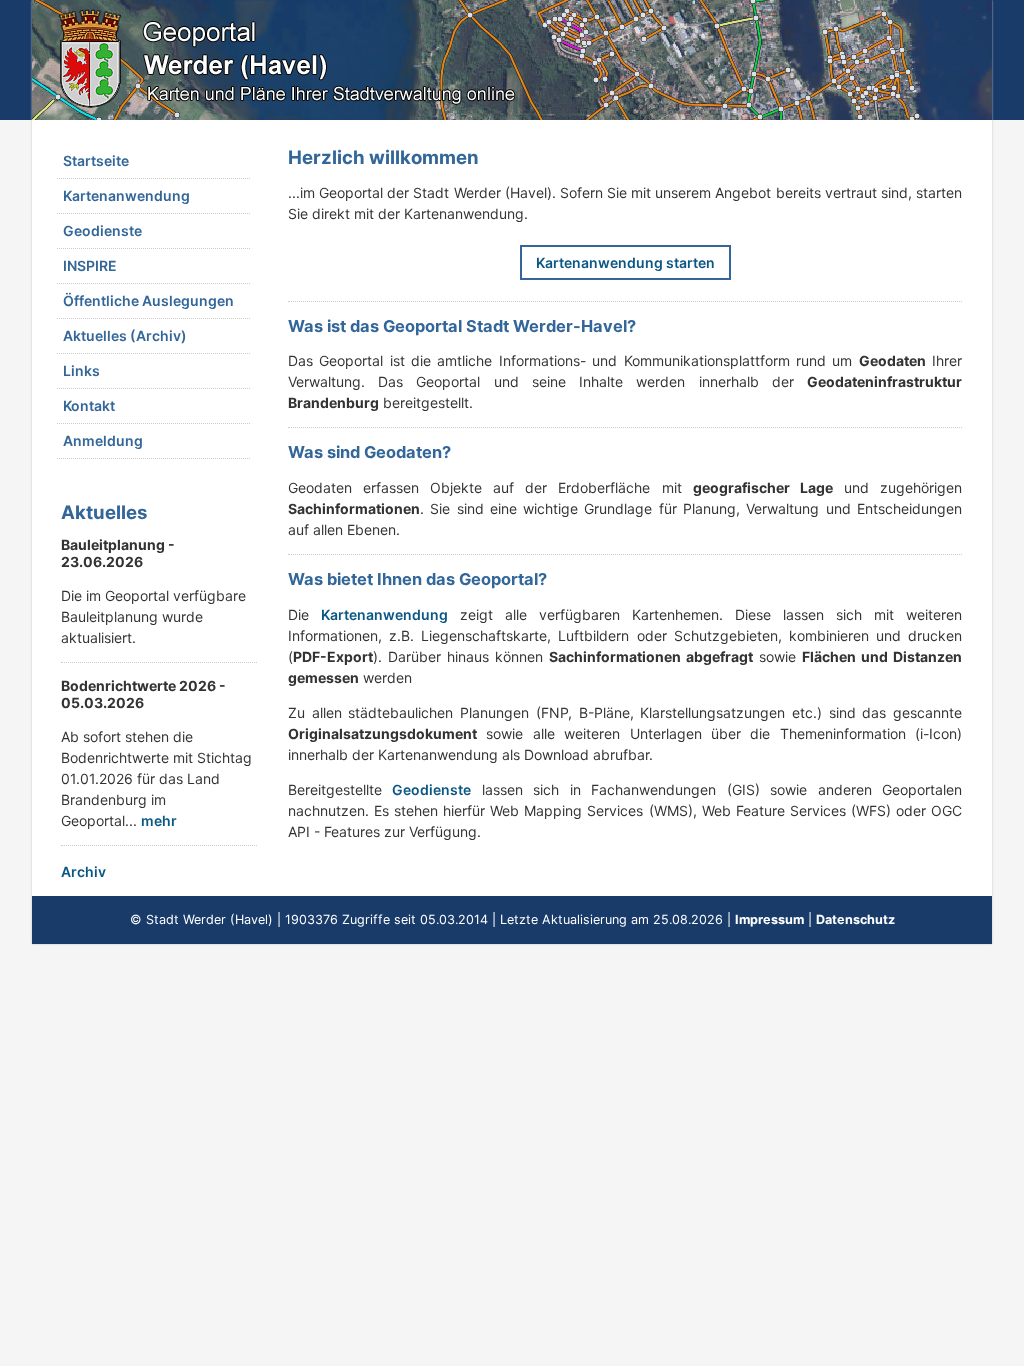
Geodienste (102, 230)
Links (81, 370)
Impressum (769, 919)
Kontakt (89, 405)
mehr (159, 820)
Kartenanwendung (126, 195)
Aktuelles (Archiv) (125, 335)
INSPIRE (90, 265)
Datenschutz (855, 919)
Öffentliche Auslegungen (148, 300)
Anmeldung (103, 440)
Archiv (83, 871)
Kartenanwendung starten (625, 262)
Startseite (96, 160)
